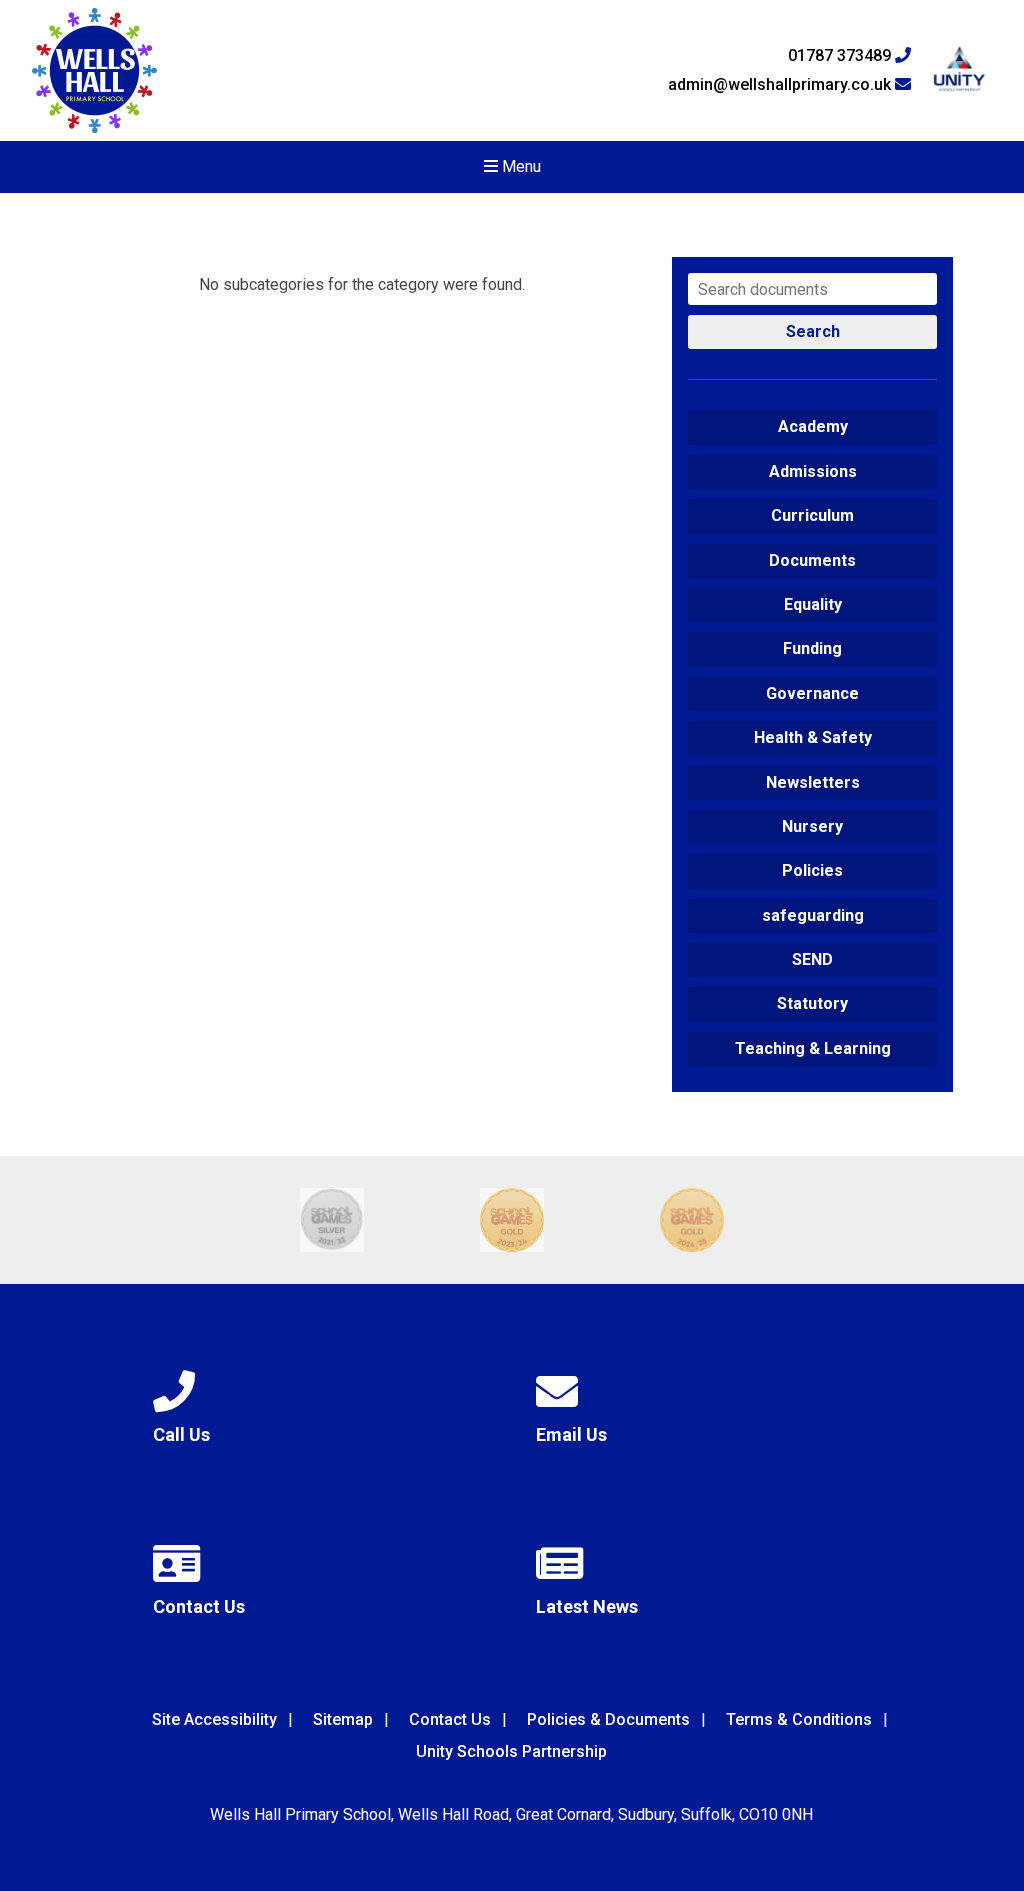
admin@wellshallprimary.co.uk (781, 85)
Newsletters (813, 782)
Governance (812, 693)
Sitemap (343, 1719)
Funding (812, 648)
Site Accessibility (214, 1719)
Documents (812, 560)
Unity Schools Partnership (511, 1751)
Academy (813, 426)
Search (813, 331)
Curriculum (812, 515)
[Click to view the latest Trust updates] (959, 70)
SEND (812, 959)
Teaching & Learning (813, 1048)
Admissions (813, 471)
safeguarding (813, 915)
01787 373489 (841, 56)
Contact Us (450, 1719)
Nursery (812, 826)
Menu (519, 166)
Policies (812, 870)
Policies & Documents (608, 1719)
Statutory (812, 1003)
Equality (813, 604)
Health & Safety (813, 737)
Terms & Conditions (799, 1719)
